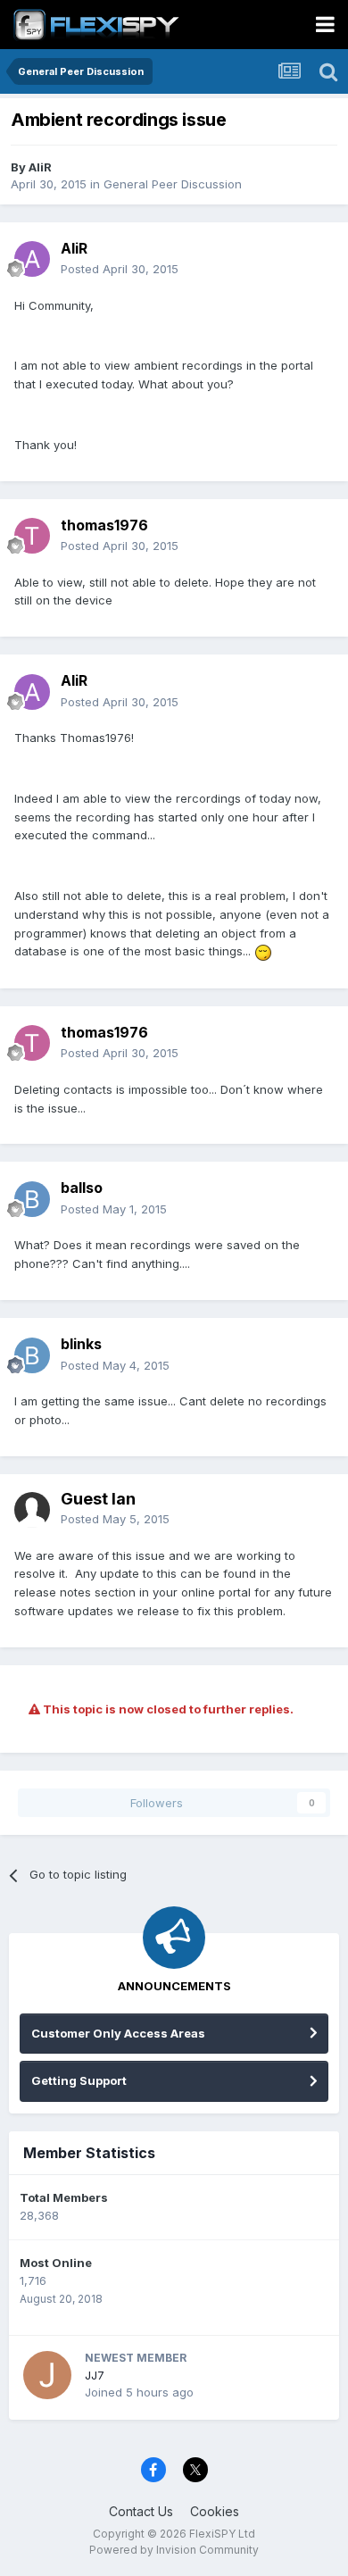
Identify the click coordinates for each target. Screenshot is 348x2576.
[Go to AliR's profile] (32, 259)
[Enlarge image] (263, 951)
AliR (40, 167)
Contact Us (141, 2511)
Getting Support (79, 2080)
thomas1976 (104, 525)
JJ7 (95, 2375)
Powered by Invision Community (174, 2550)
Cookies (215, 2511)
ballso (82, 1188)
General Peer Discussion (173, 184)
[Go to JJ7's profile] (47, 2375)
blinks (81, 1344)
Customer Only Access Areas (118, 2033)
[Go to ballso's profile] (32, 1199)
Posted (120, 269)
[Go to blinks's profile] (32, 1355)
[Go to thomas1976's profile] (32, 536)
